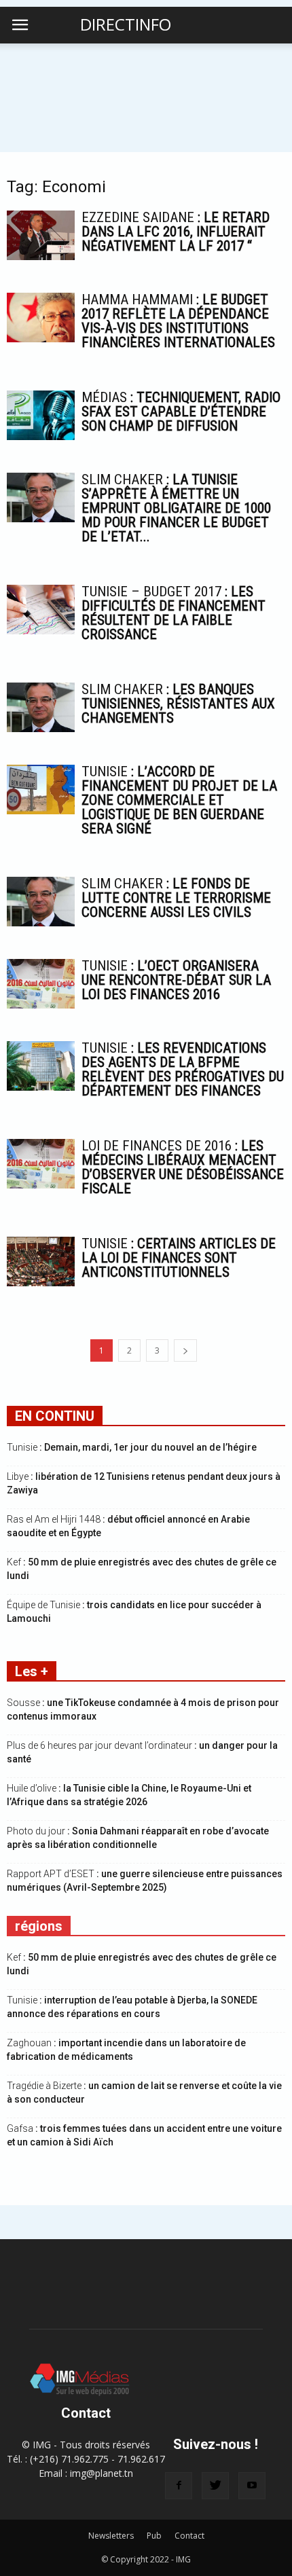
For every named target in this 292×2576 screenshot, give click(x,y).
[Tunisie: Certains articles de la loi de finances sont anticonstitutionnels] (41, 1262)
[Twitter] (215, 2486)
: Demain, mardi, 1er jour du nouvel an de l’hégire (132, 1447)
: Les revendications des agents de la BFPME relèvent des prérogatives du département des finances (183, 1069)
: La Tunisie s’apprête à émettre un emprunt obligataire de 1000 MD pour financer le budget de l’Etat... (176, 508)
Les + (32, 1671)
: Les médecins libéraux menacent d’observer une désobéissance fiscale (183, 1167)
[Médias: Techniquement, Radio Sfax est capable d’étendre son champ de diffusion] (41, 415)
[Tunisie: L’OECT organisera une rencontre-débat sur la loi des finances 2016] (41, 984)
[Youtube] (252, 2486)
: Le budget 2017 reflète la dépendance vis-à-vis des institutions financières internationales (178, 321)
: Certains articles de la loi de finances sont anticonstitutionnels (179, 1258)
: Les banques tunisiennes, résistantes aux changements (178, 704)
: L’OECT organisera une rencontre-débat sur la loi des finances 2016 (176, 980)
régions (39, 1926)
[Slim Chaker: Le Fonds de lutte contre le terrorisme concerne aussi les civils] (41, 902)
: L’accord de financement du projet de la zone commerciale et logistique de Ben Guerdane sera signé (179, 800)
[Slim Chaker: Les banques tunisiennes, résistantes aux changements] (41, 707)
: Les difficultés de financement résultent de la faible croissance (174, 613)
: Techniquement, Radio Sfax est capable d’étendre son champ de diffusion (181, 412)
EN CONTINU (55, 1416)
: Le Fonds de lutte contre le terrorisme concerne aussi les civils (176, 898)
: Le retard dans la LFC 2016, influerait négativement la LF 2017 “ (176, 232)
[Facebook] (179, 2486)
